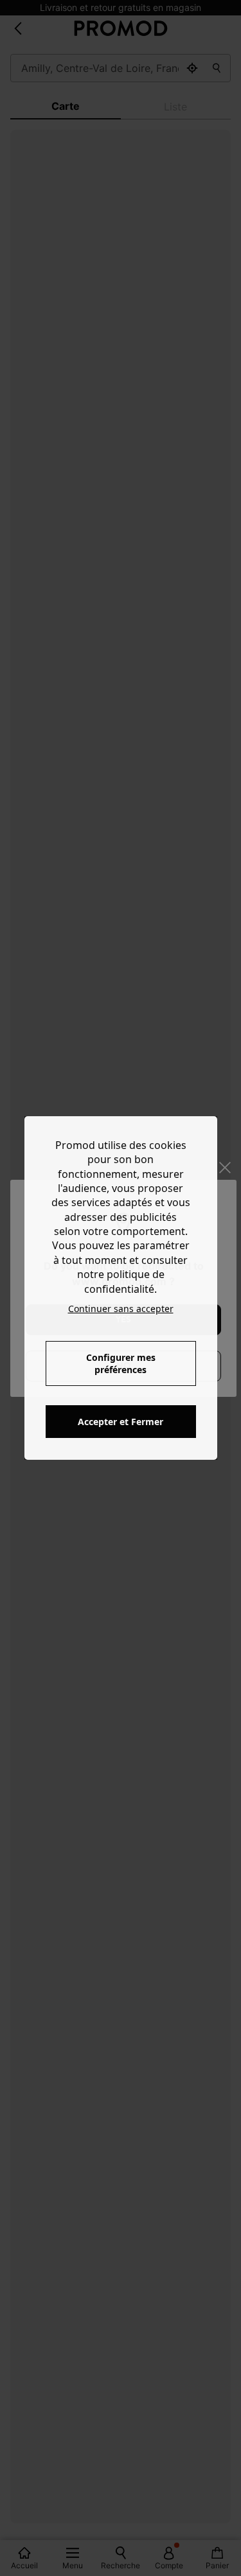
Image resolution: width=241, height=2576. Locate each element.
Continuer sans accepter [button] (121, 1309)
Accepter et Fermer (121, 1422)
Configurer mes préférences (121, 1363)
